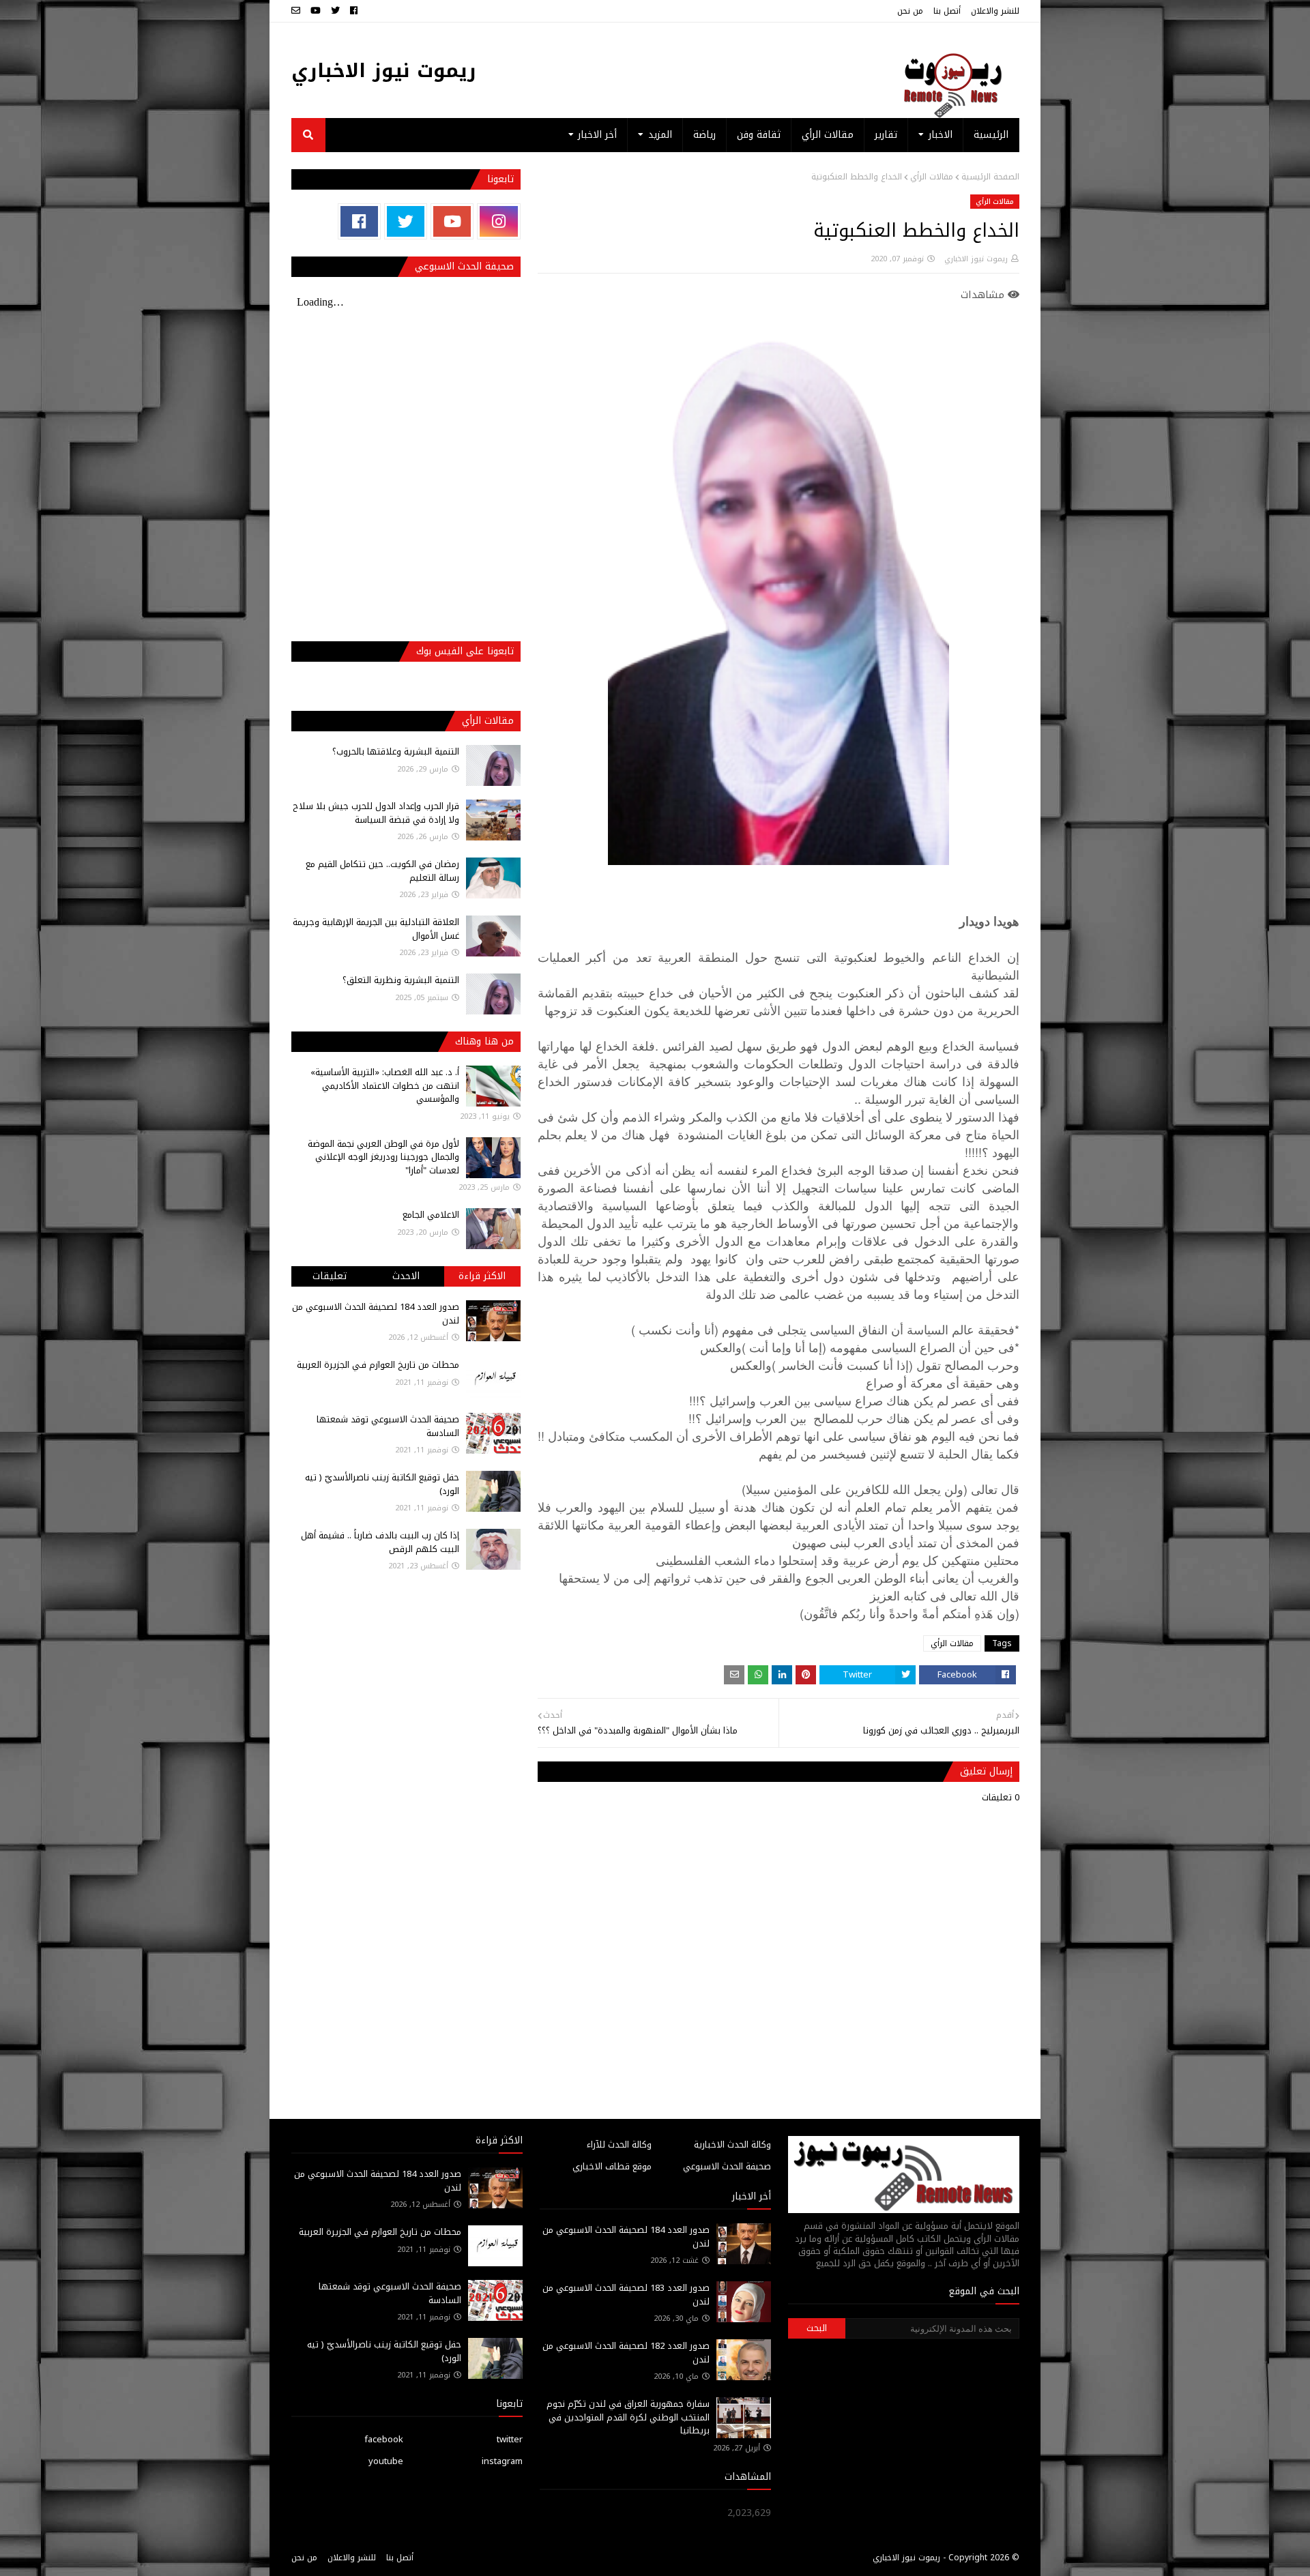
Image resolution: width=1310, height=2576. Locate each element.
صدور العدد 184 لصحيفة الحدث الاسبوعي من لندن (376, 1314)
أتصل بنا (947, 11)
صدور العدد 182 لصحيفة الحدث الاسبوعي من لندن (626, 2353)
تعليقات (330, 1276)
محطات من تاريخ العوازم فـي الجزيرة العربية (378, 1365)
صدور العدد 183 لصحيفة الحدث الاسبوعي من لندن (626, 2295)
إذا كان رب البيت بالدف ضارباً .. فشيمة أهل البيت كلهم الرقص (380, 1542)
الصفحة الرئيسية (990, 177)
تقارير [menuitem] (886, 135)
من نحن (910, 11)
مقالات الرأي (932, 177)
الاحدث (406, 1276)
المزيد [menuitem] (660, 135)
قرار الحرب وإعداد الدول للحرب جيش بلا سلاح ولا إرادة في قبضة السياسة (376, 813)
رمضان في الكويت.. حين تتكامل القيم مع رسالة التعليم (382, 871)
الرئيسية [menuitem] (991, 135)
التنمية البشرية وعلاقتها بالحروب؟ (396, 751)
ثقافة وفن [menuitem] (759, 135)
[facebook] (354, 11)
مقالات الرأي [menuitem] (828, 135)
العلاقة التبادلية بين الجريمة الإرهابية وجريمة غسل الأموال (376, 929)
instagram (502, 2461)
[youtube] (316, 11)
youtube (386, 2461)
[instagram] (498, 221)
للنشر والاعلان (995, 11)
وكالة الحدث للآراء (619, 2145)
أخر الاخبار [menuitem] (597, 135)
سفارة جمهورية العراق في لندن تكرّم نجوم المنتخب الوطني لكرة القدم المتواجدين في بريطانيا (628, 2417)
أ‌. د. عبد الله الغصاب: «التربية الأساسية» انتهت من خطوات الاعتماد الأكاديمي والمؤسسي (385, 1085)
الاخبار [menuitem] (941, 135)
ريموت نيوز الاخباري (384, 71)
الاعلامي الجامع (431, 1215)
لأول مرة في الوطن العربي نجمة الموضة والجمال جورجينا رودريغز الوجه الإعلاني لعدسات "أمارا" (383, 1157)
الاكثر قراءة (482, 1276)
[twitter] (335, 11)
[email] (297, 11)
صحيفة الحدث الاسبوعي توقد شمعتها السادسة (388, 1426)
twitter (510, 2439)
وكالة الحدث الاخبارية (732, 2145)
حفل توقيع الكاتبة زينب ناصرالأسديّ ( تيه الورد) (382, 1484)
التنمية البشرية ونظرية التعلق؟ (401, 980)
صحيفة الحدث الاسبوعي (727, 2166)
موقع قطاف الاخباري (612, 2166)
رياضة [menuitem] (704, 135)
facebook (384, 2439)
